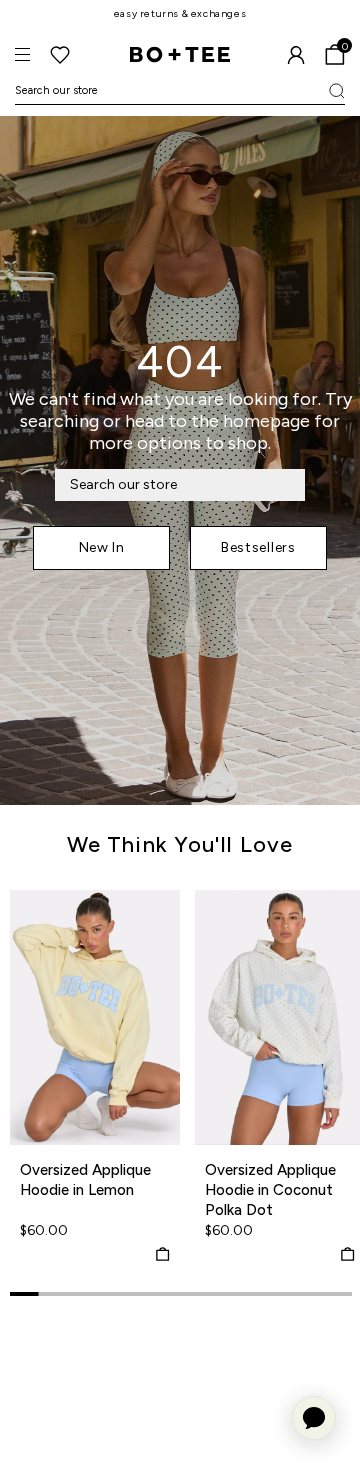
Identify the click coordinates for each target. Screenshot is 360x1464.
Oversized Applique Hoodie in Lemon (85, 1180)
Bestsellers (258, 547)
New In (102, 547)
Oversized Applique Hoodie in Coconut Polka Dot (270, 1190)
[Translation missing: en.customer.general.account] (296, 55)
